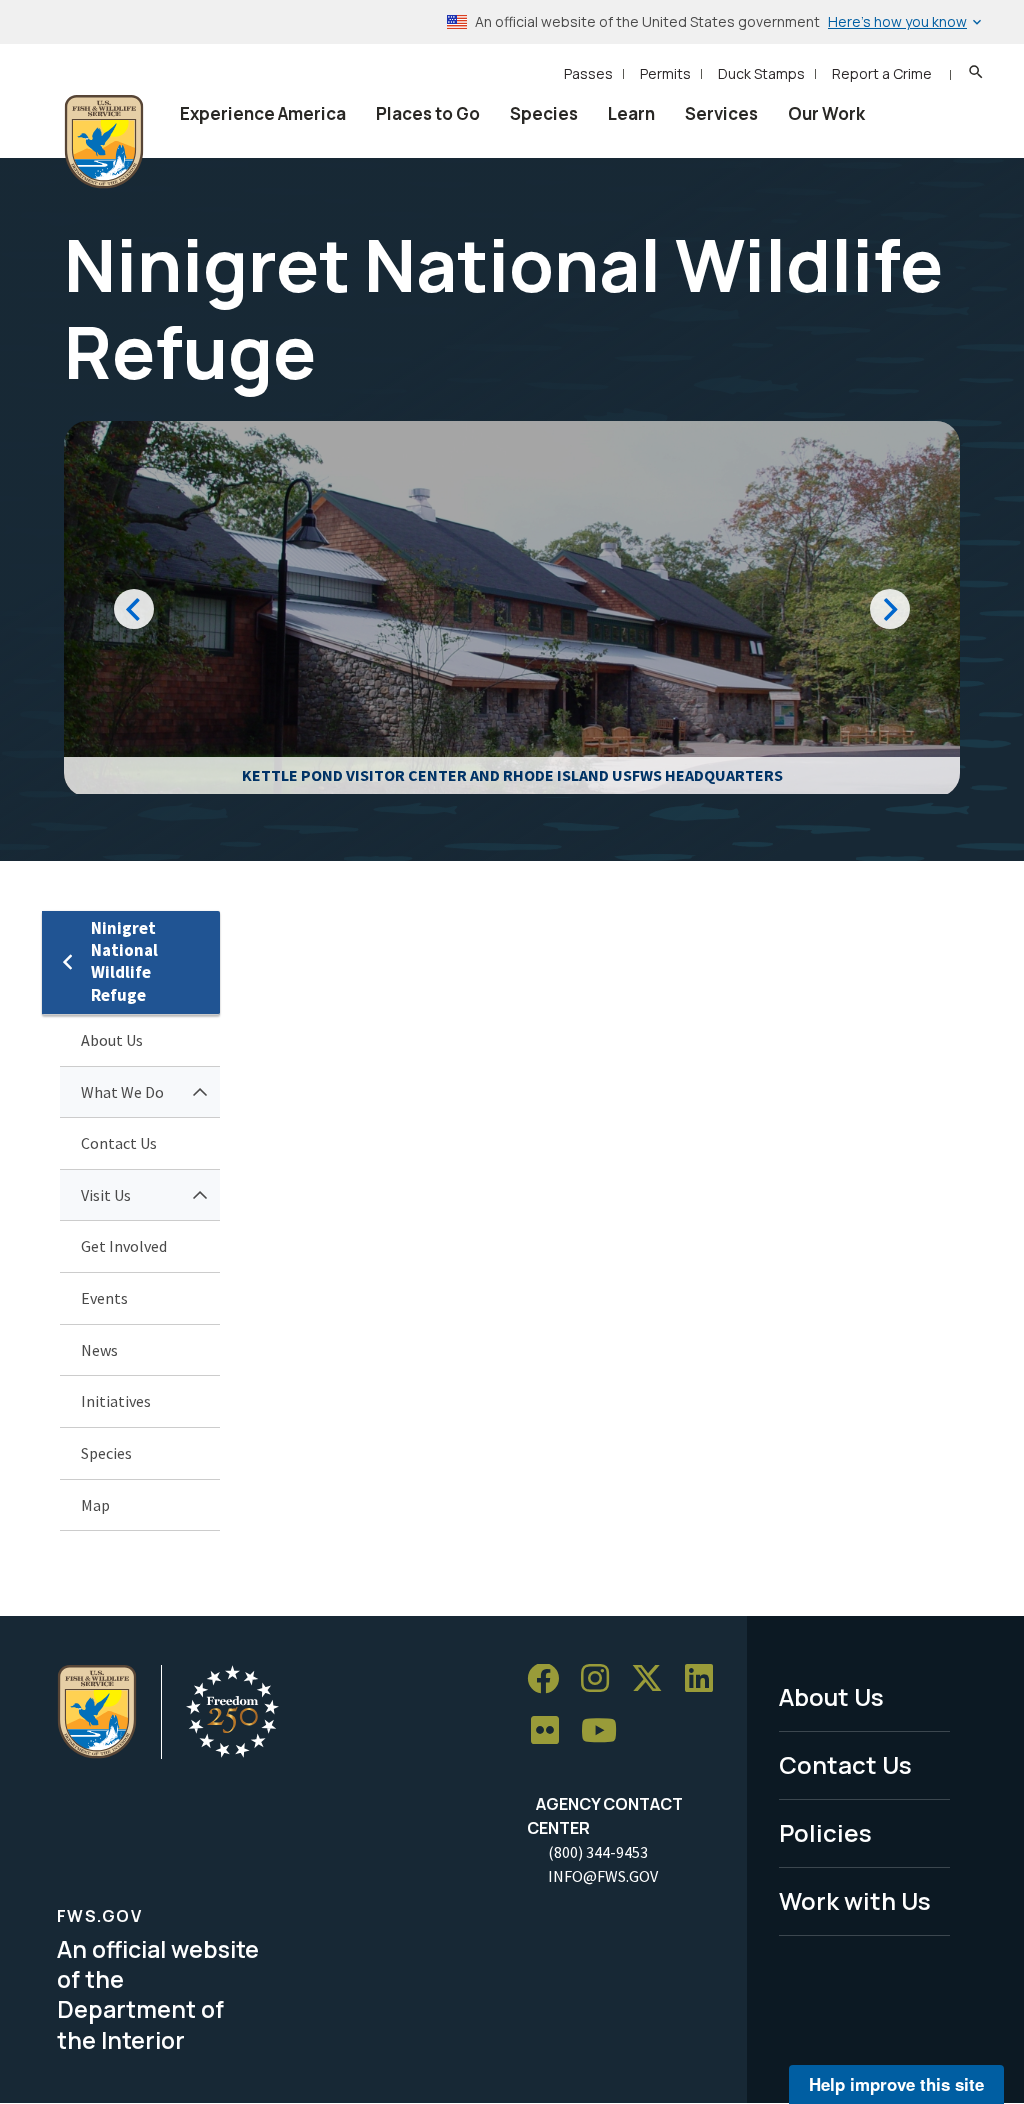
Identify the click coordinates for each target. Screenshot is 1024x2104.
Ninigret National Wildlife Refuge (124, 961)
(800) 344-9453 (598, 1852)
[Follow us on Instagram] (602, 1679)
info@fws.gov (603, 1876)
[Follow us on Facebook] (550, 1679)
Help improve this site (896, 2084)
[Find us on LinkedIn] (706, 1679)
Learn (631, 113)
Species (544, 113)
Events (104, 1298)
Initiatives (116, 1401)
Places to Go (428, 113)
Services (721, 113)
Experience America (263, 113)
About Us (112, 1040)
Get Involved (124, 1246)
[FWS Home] (104, 142)
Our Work (826, 113)
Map (95, 1505)
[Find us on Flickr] (552, 1731)
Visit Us (106, 1195)
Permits (665, 73)
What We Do (122, 1092)
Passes (588, 73)
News (99, 1350)
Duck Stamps (761, 73)
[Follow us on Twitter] (654, 1679)
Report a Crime (882, 73)
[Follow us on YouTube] (606, 1731)
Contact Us (119, 1143)
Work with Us (855, 1900)
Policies (825, 1832)
